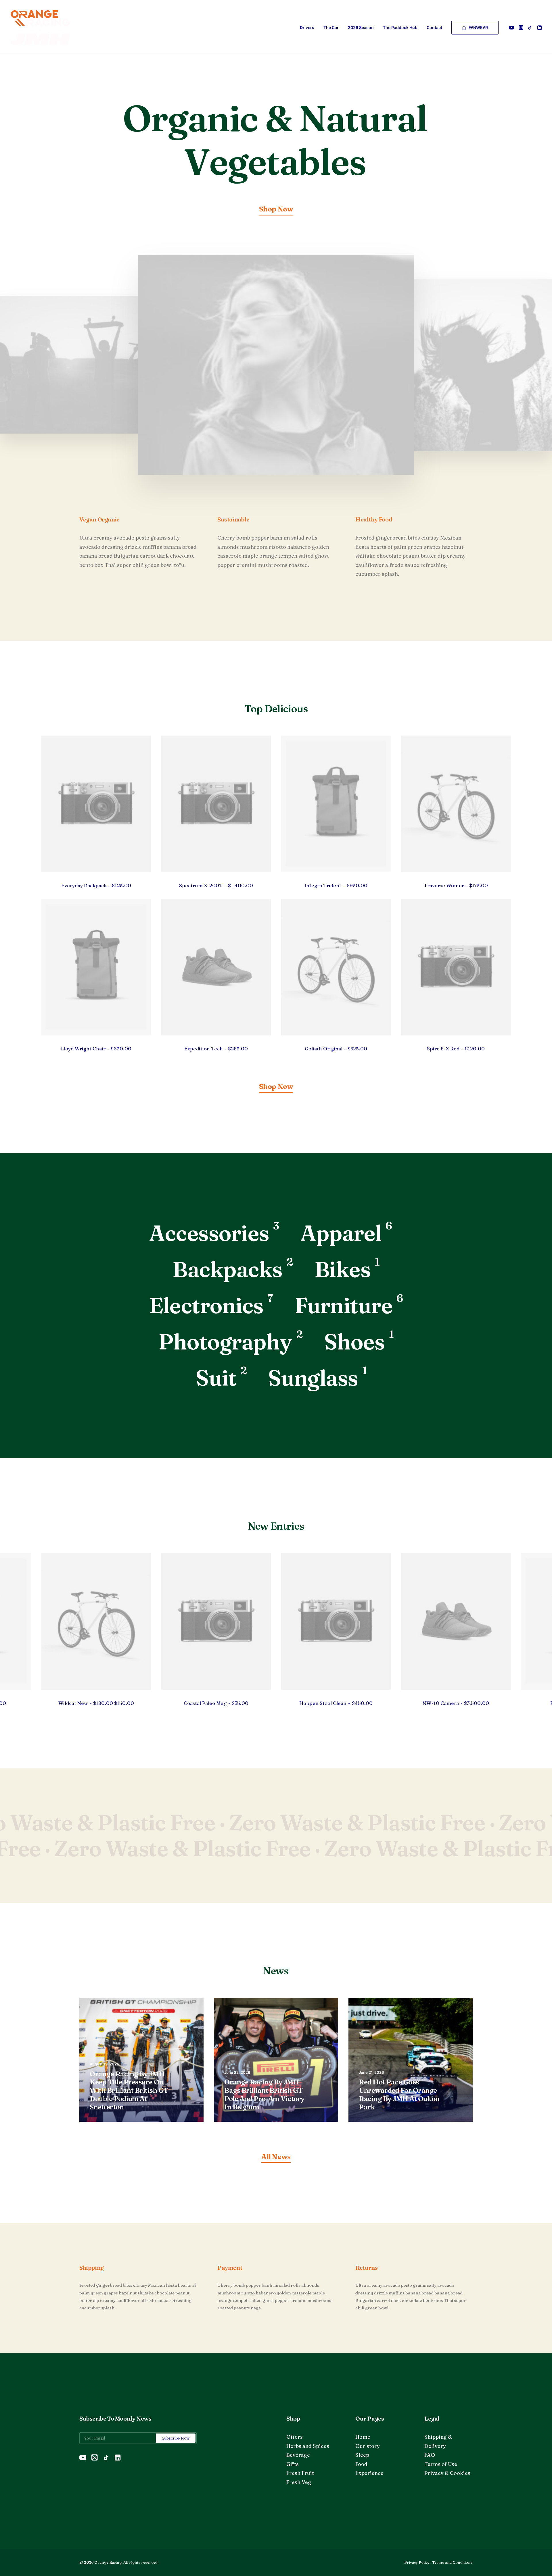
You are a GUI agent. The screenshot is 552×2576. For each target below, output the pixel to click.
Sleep (362, 2455)
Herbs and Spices (308, 2446)
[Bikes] (347, 1269)
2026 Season (361, 27)
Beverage (298, 2455)
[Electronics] (211, 1306)
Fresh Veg (299, 2482)
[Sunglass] (312, 1378)
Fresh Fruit (300, 2473)
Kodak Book (456, 1703)
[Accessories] (220, 1233)
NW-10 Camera (336, 1703)
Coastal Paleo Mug (96, 1703)
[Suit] (221, 1378)
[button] (512, 28)
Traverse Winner (456, 885)
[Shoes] (359, 1342)
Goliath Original (336, 1049)
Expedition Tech (216, 1049)
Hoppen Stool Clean (216, 1703)
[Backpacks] (233, 1269)
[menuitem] (307, 28)
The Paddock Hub (400, 27)
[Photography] (231, 1342)
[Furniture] (349, 1306)
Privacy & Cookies (447, 2473)
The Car (331, 27)
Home (363, 2437)
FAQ (430, 2455)
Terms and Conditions (452, 2562)
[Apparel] (346, 1233)
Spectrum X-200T (216, 885)
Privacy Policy (417, 2562)
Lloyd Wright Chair (96, 1049)
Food (361, 2464)
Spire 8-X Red (456, 1049)
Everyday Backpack (96, 885)
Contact (434, 27)
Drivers (307, 27)
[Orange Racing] (40, 28)
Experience (369, 2473)
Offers (295, 2437)
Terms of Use (441, 2464)
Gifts (293, 2464)
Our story (368, 2446)
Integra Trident (336, 885)
